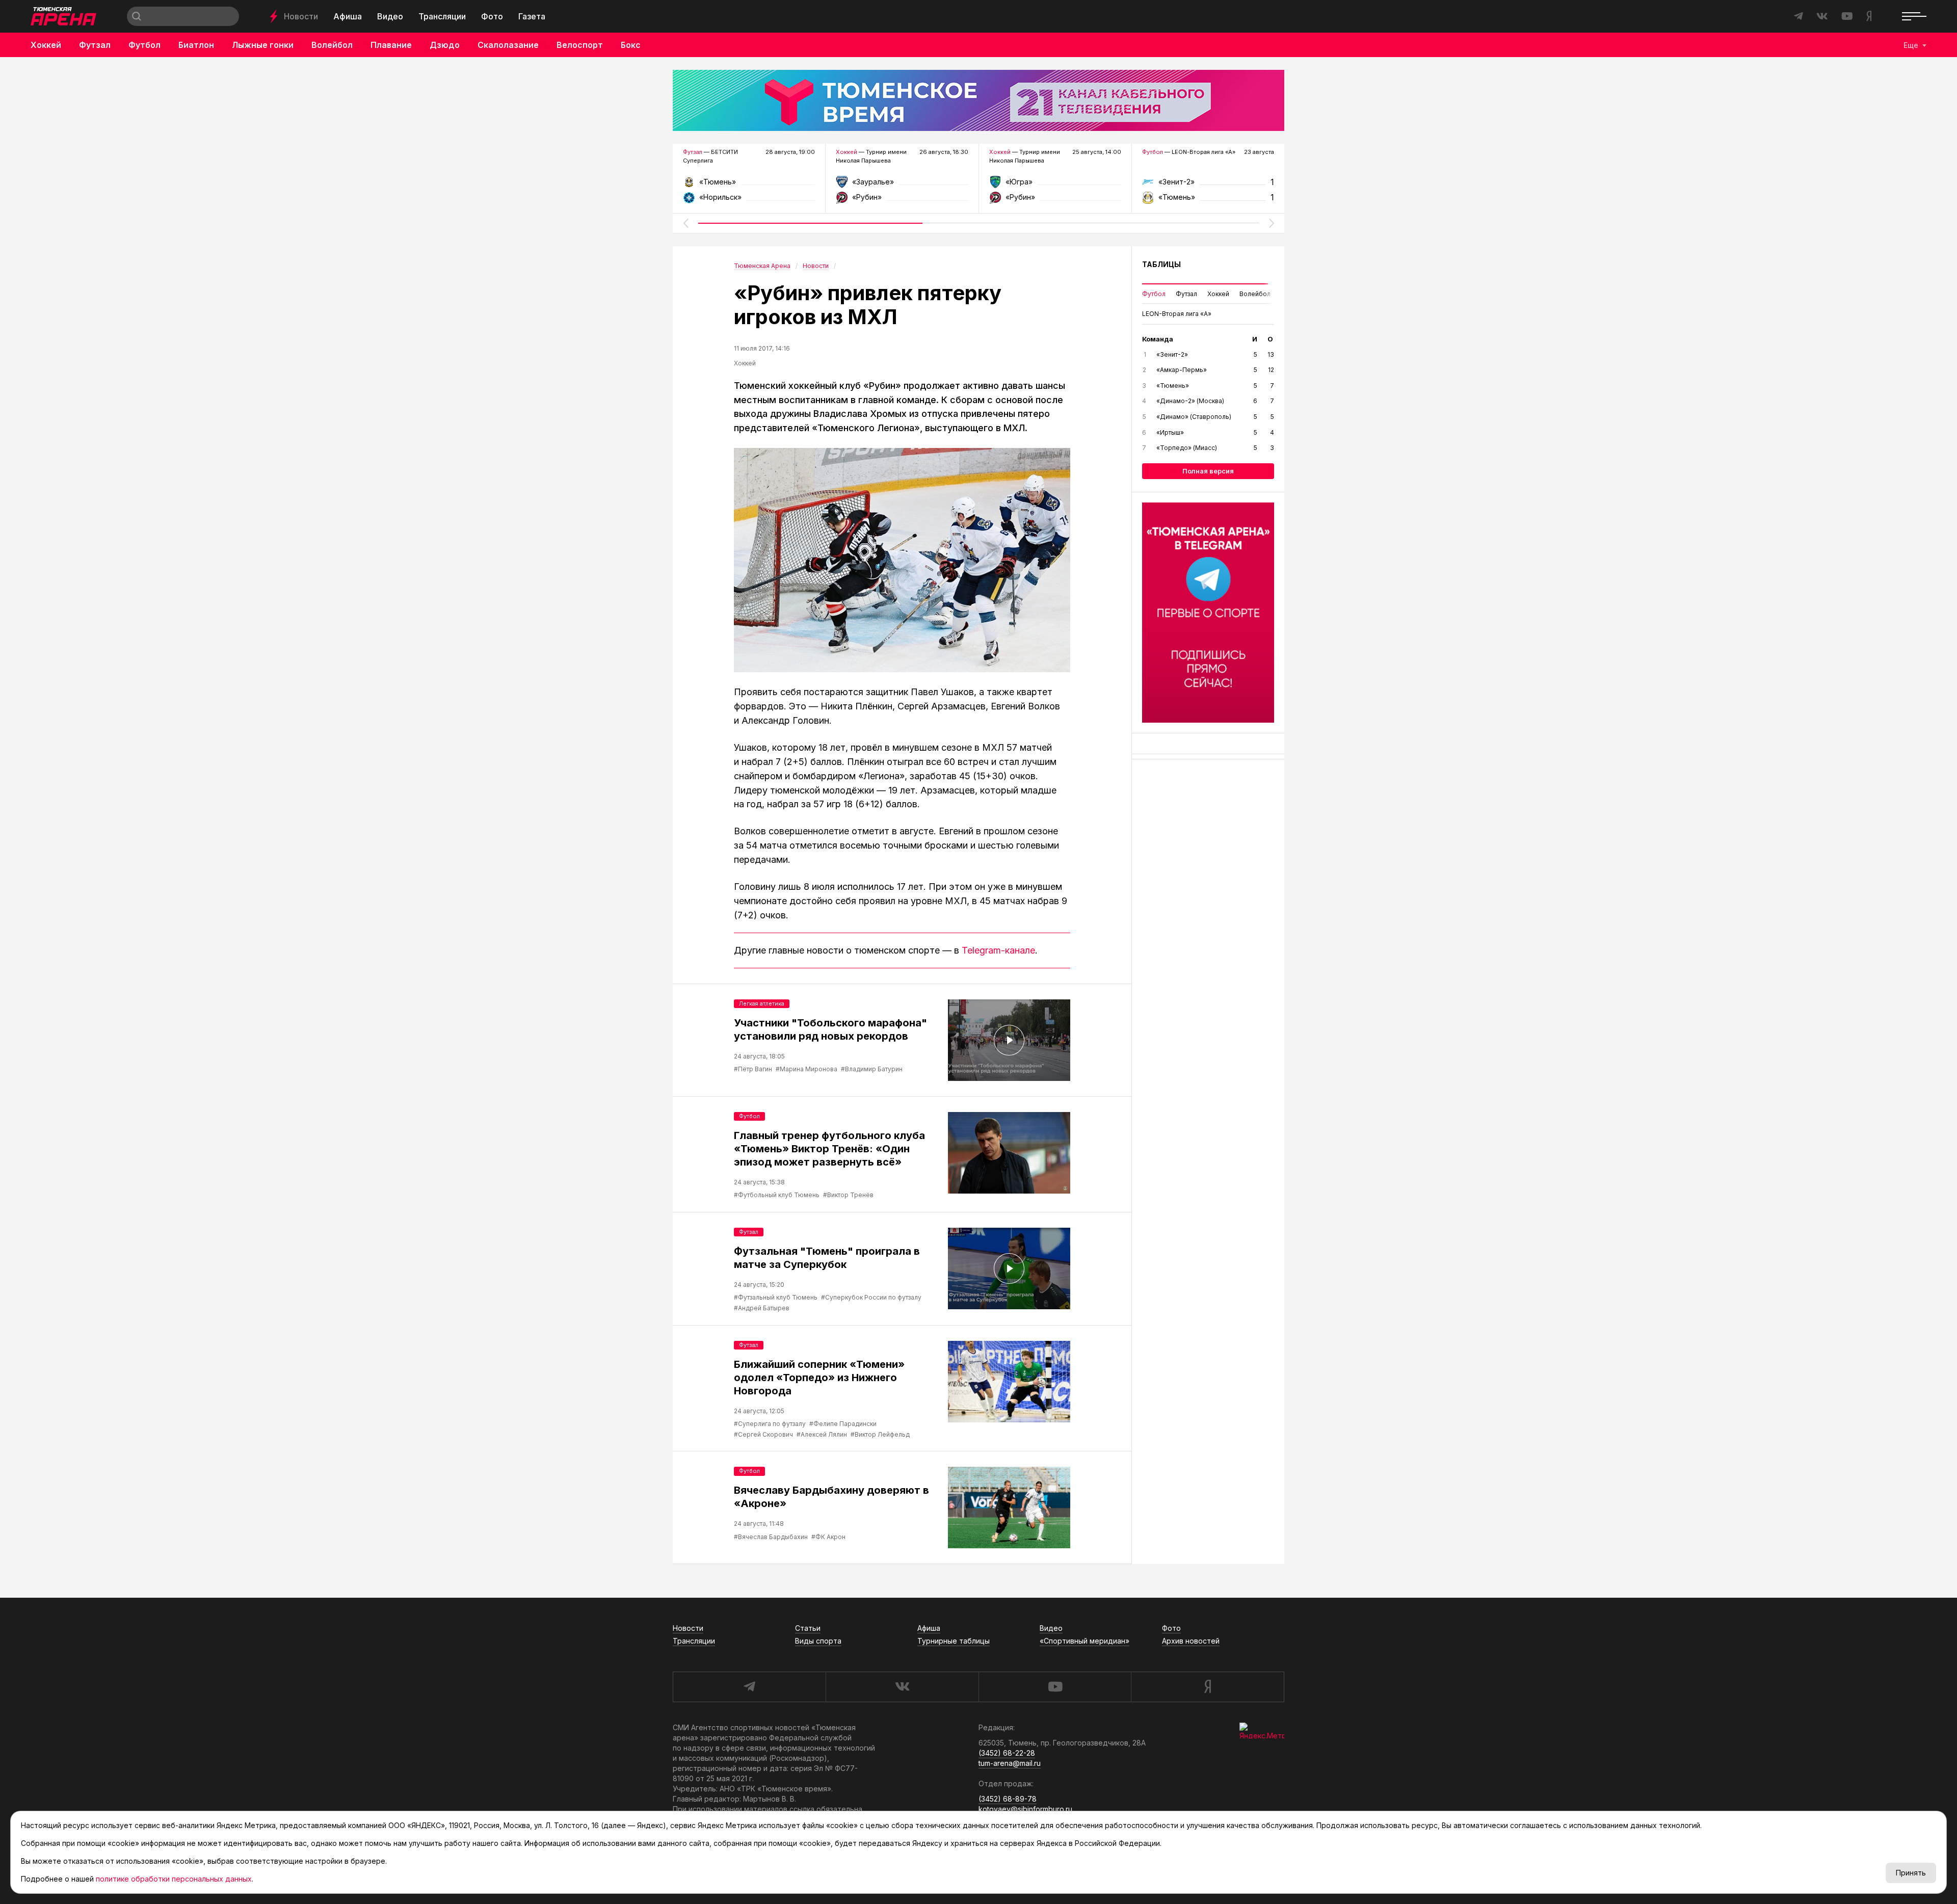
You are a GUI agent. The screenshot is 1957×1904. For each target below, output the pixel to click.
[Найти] (137, 16)
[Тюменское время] (978, 100)
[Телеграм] (1208, 613)
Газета (532, 16)
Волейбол (332, 45)
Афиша (348, 16)
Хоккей (46, 45)
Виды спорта (818, 1641)
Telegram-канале (998, 950)
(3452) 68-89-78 (1008, 1799)
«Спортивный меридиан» (1085, 1641)
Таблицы (1161, 264)
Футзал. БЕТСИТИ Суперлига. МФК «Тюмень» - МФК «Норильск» (749, 185)
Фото (492, 16)
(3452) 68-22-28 (1007, 1753)
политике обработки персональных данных (174, 1879)
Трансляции (442, 16)
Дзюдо (445, 45)
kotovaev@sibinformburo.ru (1025, 1809)
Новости (301, 16)
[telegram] (749, 1687)
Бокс (631, 45)
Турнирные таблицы (954, 1641)
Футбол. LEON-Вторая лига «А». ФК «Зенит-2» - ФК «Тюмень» (1208, 185)
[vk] (902, 1687)
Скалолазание (508, 45)
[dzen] (1208, 1687)
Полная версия (1208, 471)
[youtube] (1055, 1687)
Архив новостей (1191, 1641)
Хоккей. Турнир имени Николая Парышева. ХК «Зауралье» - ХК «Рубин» (902, 185)
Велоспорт (580, 45)
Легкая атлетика (762, 1003)
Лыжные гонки (263, 45)
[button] (685, 223)
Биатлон (196, 45)
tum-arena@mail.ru (1010, 1763)
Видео (390, 16)
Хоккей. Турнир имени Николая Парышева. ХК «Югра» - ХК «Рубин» (1055, 185)
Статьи (808, 1628)
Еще (1911, 45)
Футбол (144, 45)
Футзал (95, 45)
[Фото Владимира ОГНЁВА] (902, 560)
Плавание (391, 45)
